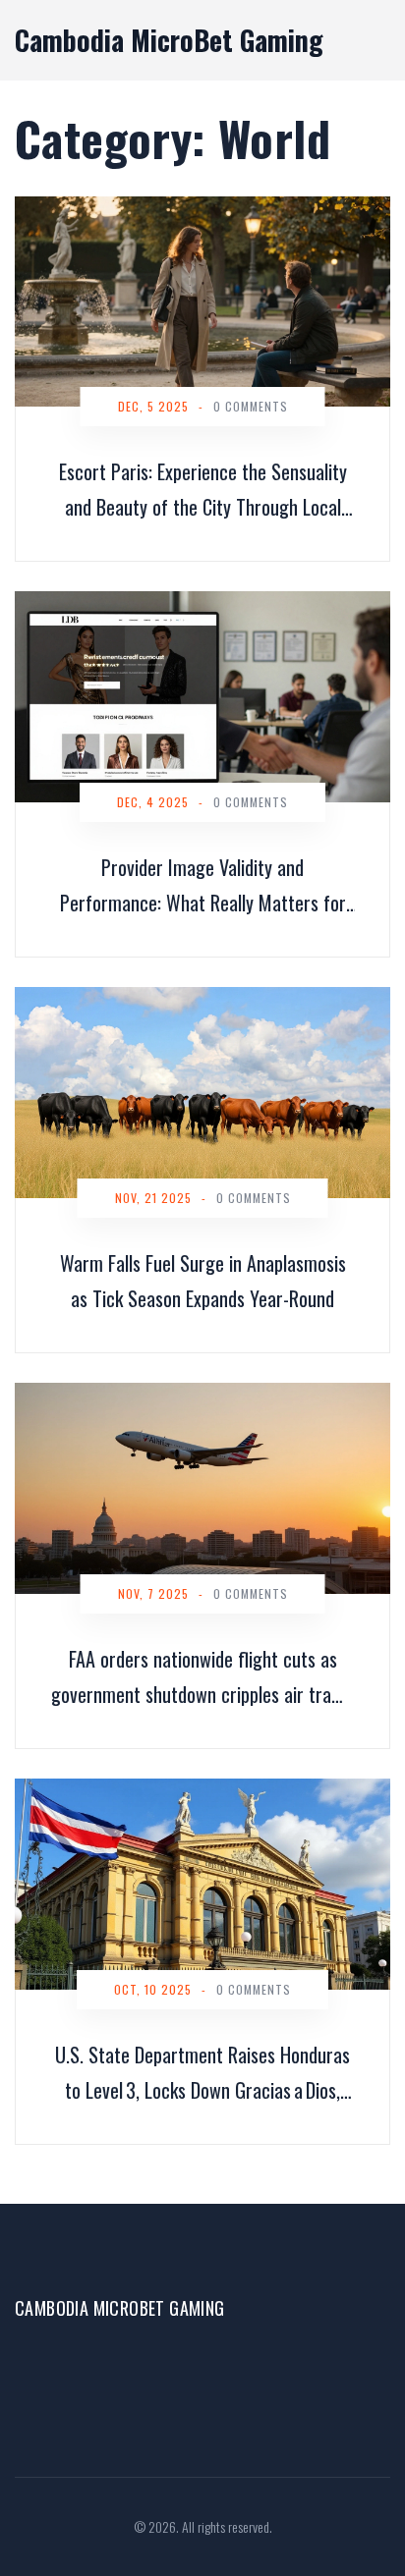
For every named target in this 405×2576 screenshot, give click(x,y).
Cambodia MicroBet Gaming (169, 40)
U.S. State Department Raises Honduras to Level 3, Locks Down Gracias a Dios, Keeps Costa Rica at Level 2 (202, 2074)
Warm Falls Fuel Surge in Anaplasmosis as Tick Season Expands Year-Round (203, 1281)
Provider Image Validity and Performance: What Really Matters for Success (203, 886)
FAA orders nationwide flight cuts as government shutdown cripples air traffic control (203, 1678)
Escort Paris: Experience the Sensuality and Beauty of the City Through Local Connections (203, 491)
